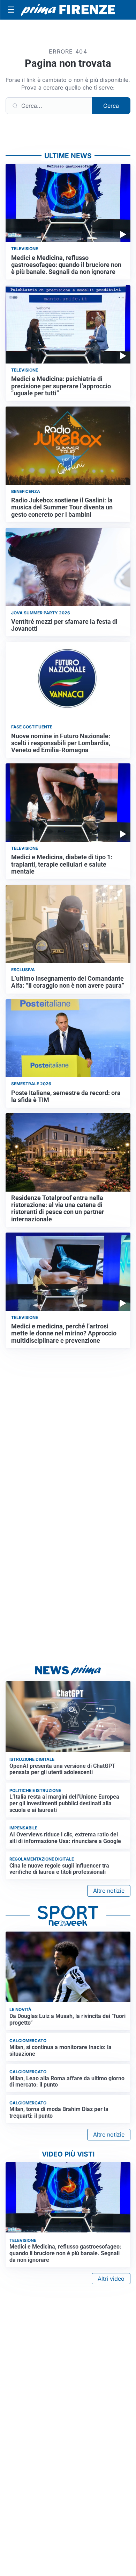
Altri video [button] (111, 2279)
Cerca (111, 106)
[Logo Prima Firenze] (68, 10)
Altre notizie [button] (109, 1891)
